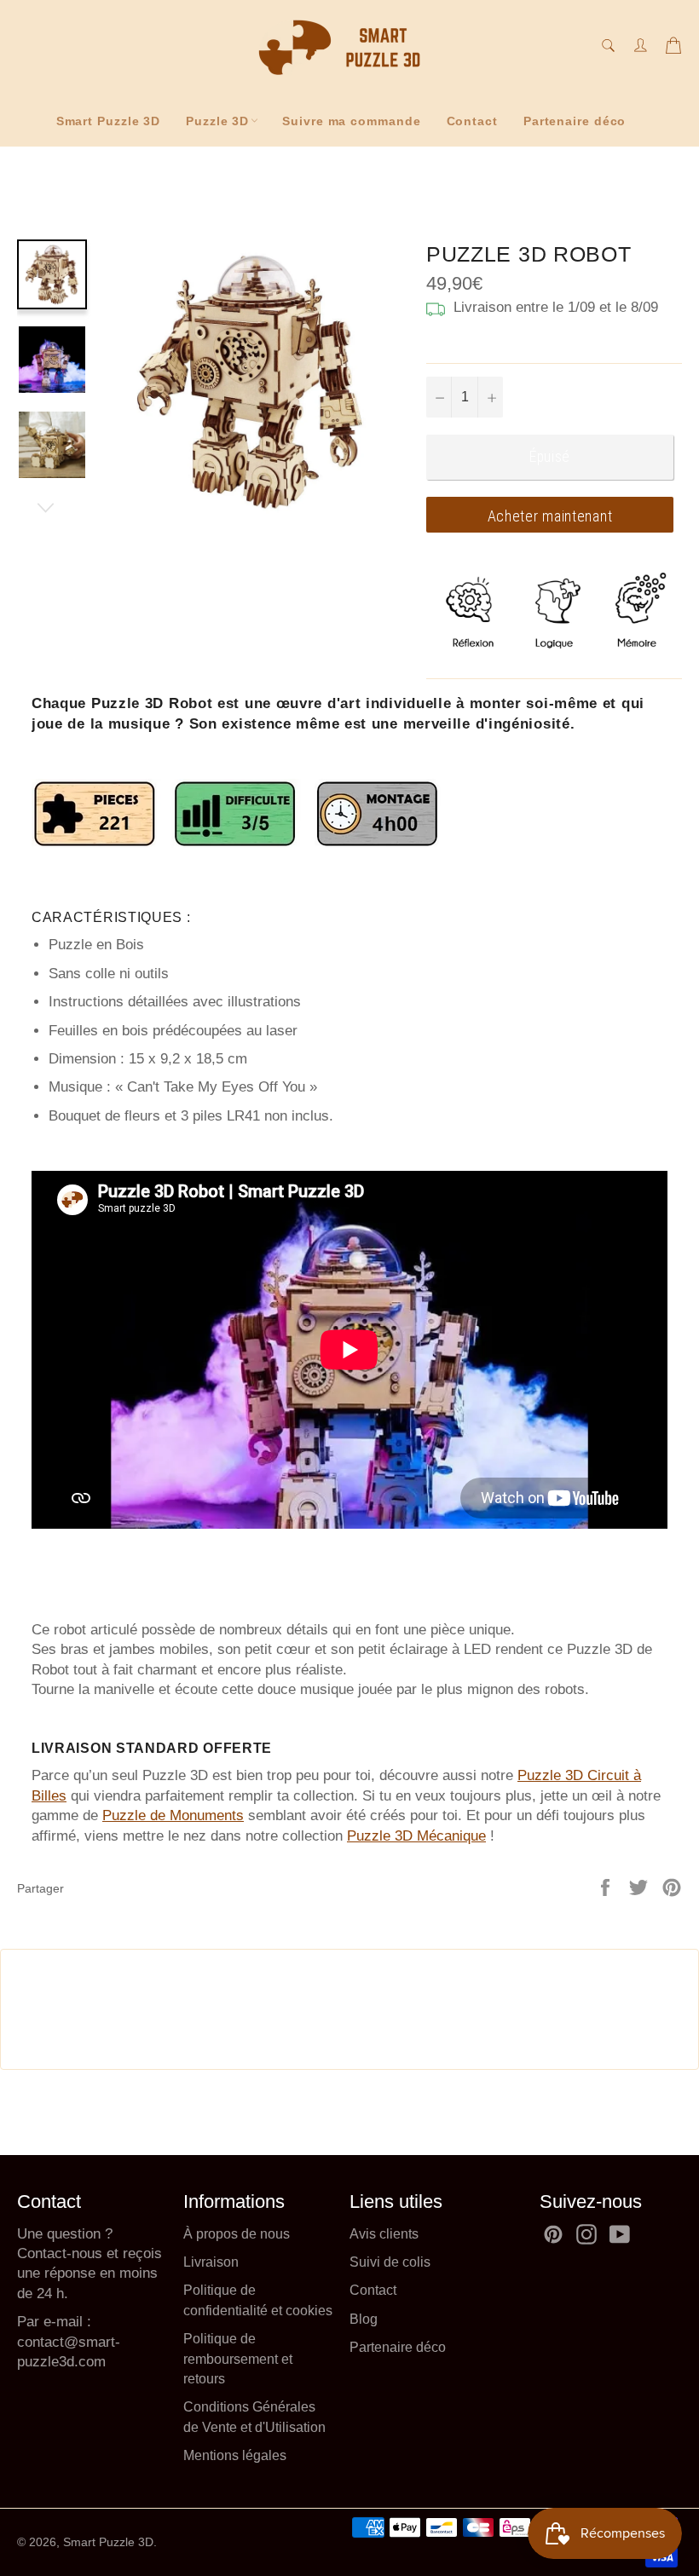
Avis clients (384, 2234)
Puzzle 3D (217, 121)
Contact (472, 121)
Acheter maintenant (550, 516)
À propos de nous (237, 2234)
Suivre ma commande (351, 121)
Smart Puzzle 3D (109, 121)
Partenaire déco (575, 121)
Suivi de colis (390, 2262)
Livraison (211, 2262)
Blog (364, 2319)
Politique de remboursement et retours (238, 2359)
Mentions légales (235, 2455)
